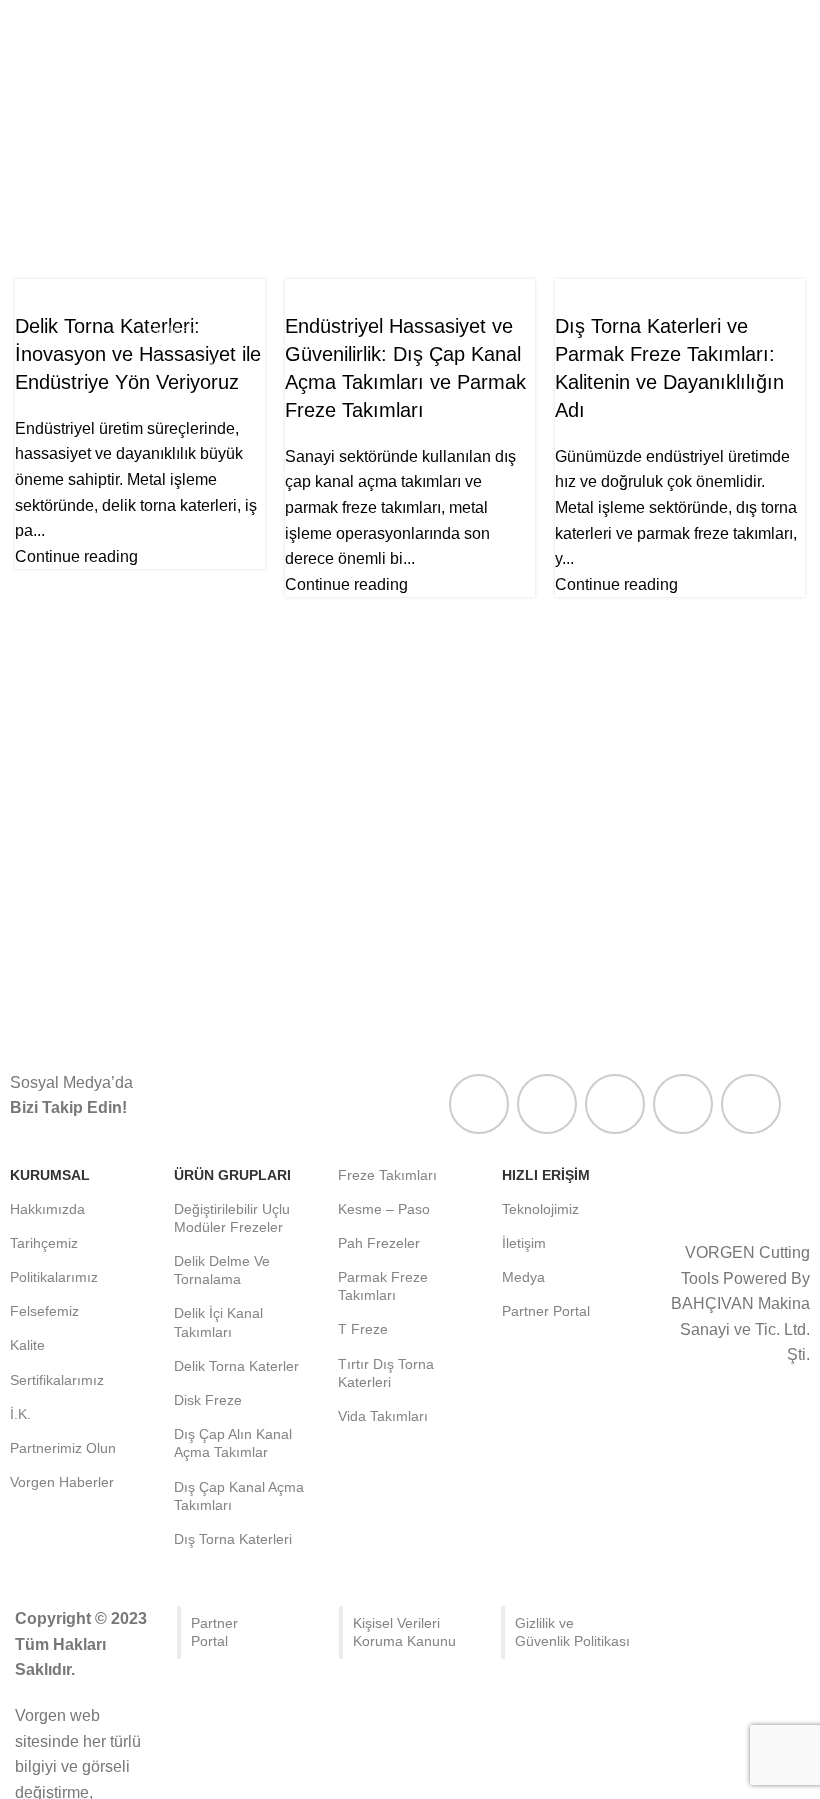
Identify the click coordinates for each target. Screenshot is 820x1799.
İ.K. (157, 295)
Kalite (164, 226)
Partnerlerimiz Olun (208, 329)
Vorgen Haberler (199, 363)
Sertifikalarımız (194, 261)
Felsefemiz (181, 192)
